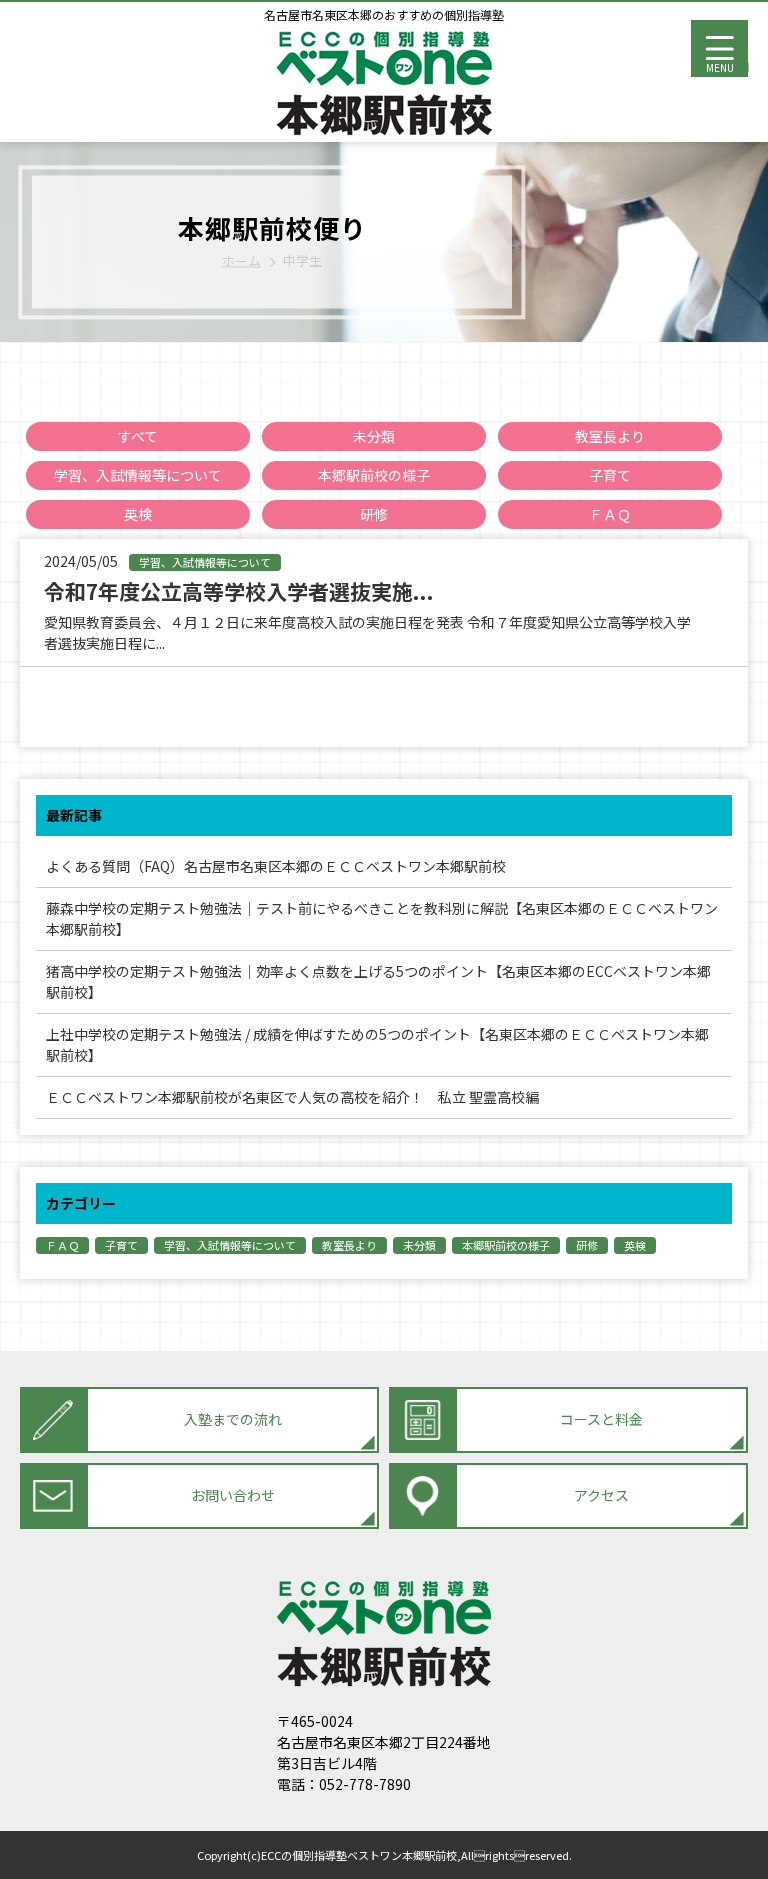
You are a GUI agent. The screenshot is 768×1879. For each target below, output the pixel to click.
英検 (138, 514)
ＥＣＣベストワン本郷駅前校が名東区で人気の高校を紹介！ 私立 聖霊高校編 (292, 1097)
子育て (610, 475)
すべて (138, 436)
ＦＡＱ (610, 514)
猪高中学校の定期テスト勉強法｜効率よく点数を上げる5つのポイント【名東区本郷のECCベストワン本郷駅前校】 (378, 981)
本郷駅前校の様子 (374, 475)
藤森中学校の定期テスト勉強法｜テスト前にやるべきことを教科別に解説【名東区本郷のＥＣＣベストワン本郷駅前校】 (382, 918)
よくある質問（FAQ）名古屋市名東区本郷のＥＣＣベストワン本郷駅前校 (297, 866)
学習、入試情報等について (138, 475)
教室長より (610, 436)
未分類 (374, 436)
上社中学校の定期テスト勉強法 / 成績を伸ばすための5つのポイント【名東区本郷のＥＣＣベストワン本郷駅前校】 (377, 1044)
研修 (374, 514)
